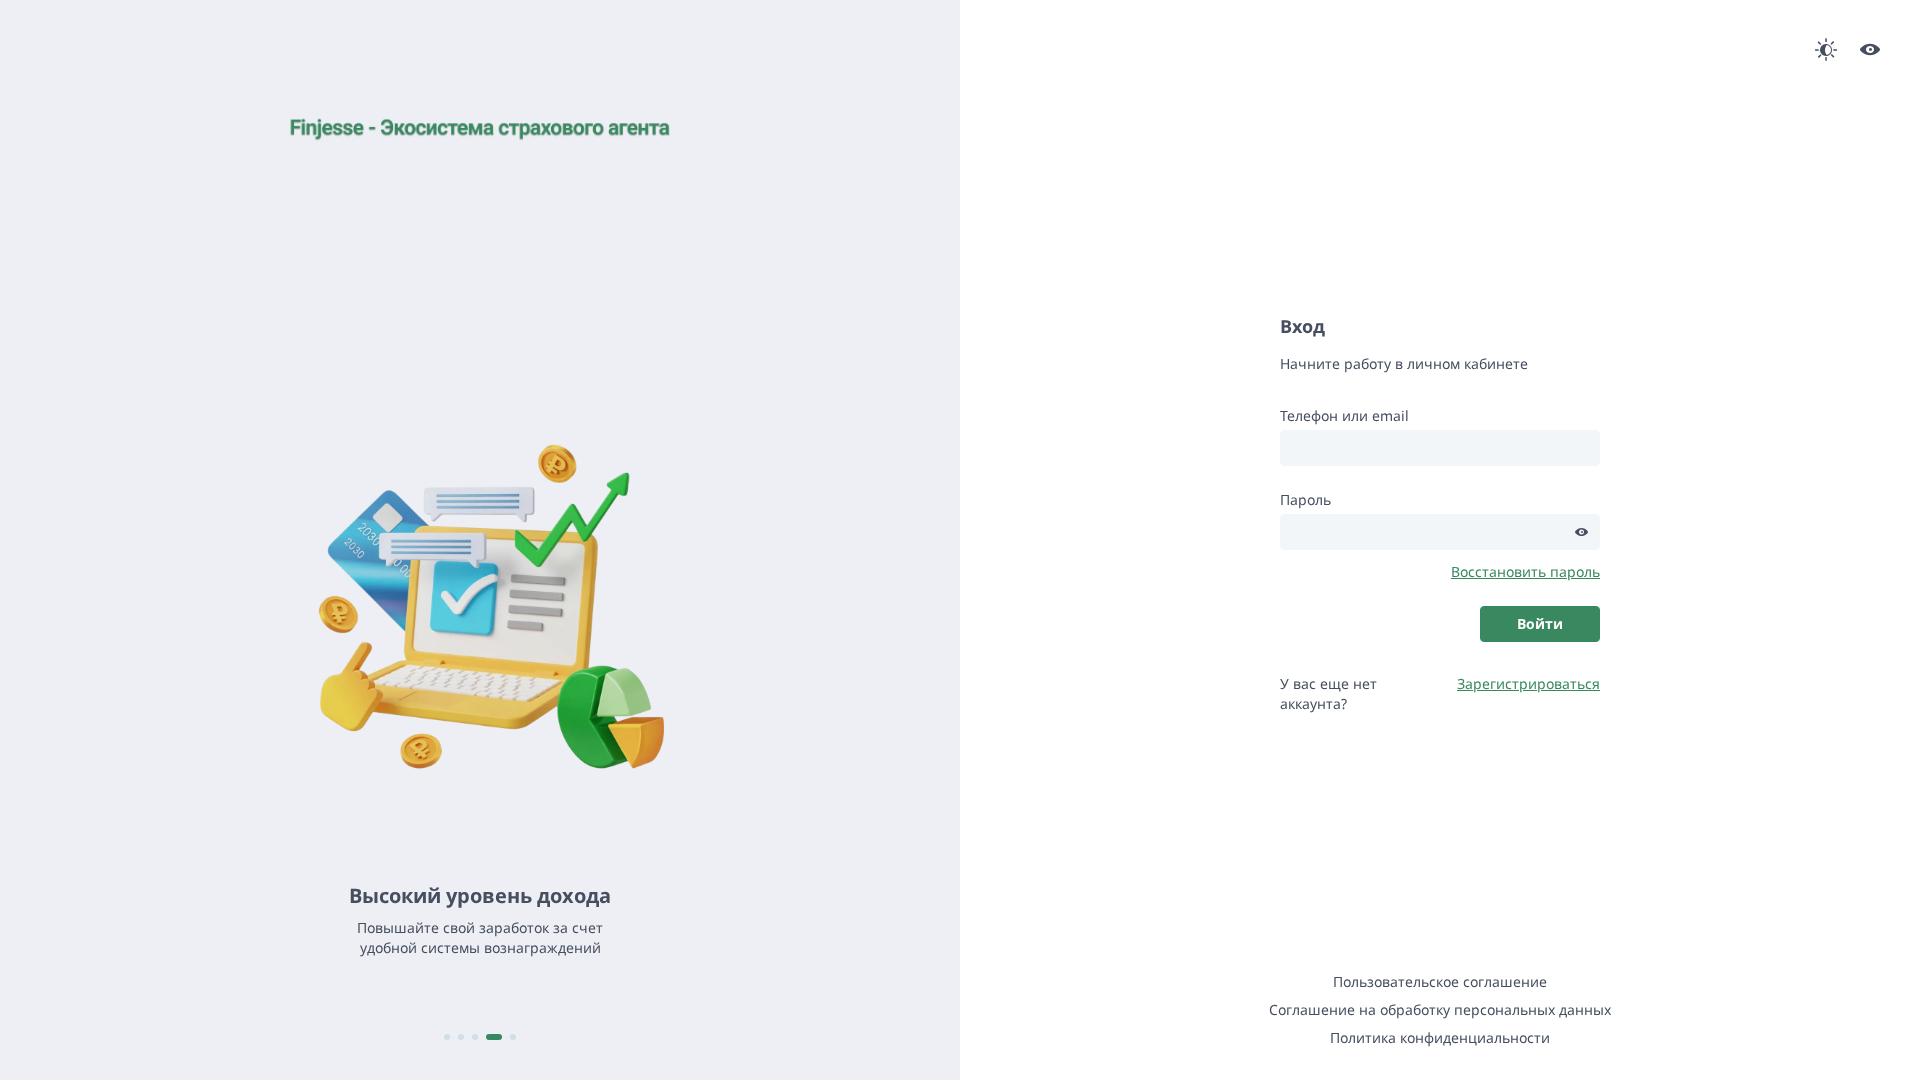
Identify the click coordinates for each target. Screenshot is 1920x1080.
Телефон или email (1344, 415)
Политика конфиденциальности (1440, 1037)
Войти (1540, 623)
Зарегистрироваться (1528, 683)
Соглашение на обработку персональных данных (1440, 1009)
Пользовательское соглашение (1440, 981)
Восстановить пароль (1525, 571)
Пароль (1305, 499)
